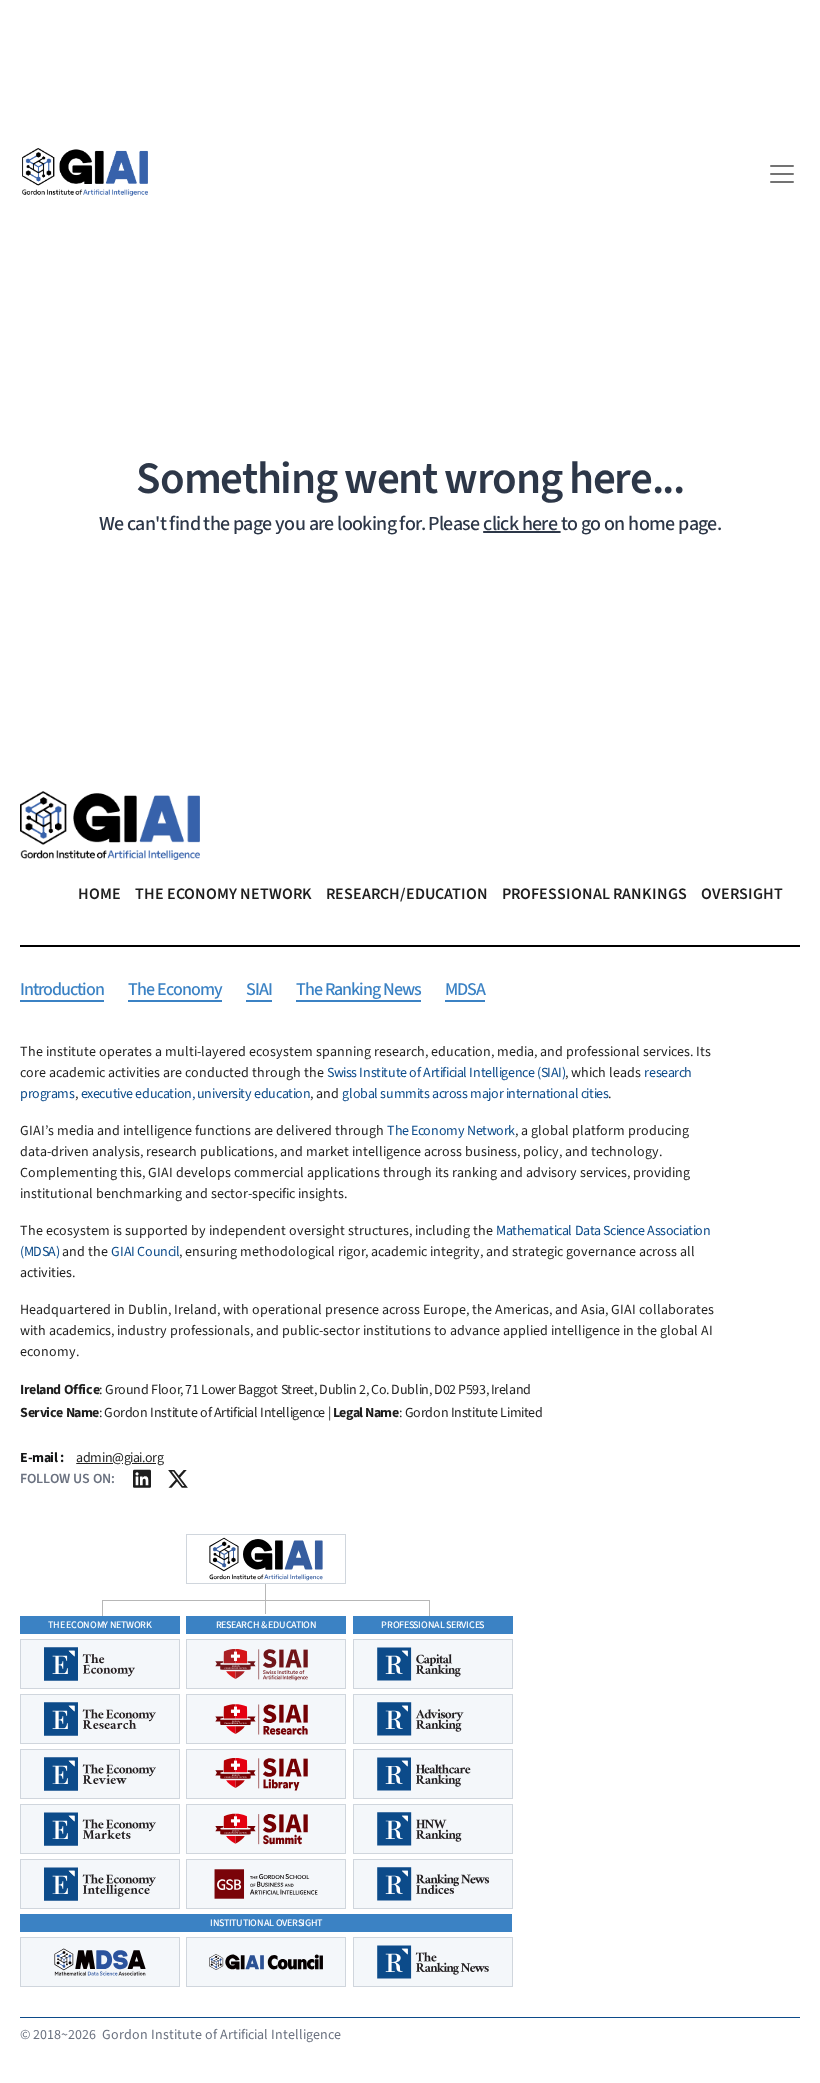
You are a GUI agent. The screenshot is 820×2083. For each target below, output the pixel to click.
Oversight (742, 894)
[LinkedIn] (142, 1484)
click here (521, 524)
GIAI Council (145, 1252)
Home (99, 894)
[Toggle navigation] (782, 174)
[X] (178, 1484)
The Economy (175, 990)
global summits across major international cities (475, 1094)
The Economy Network (223, 894)
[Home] (85, 172)
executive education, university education (196, 1094)
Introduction (62, 990)
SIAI (259, 990)
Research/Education (407, 894)
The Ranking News (358, 990)
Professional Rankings (594, 894)
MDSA (465, 990)
